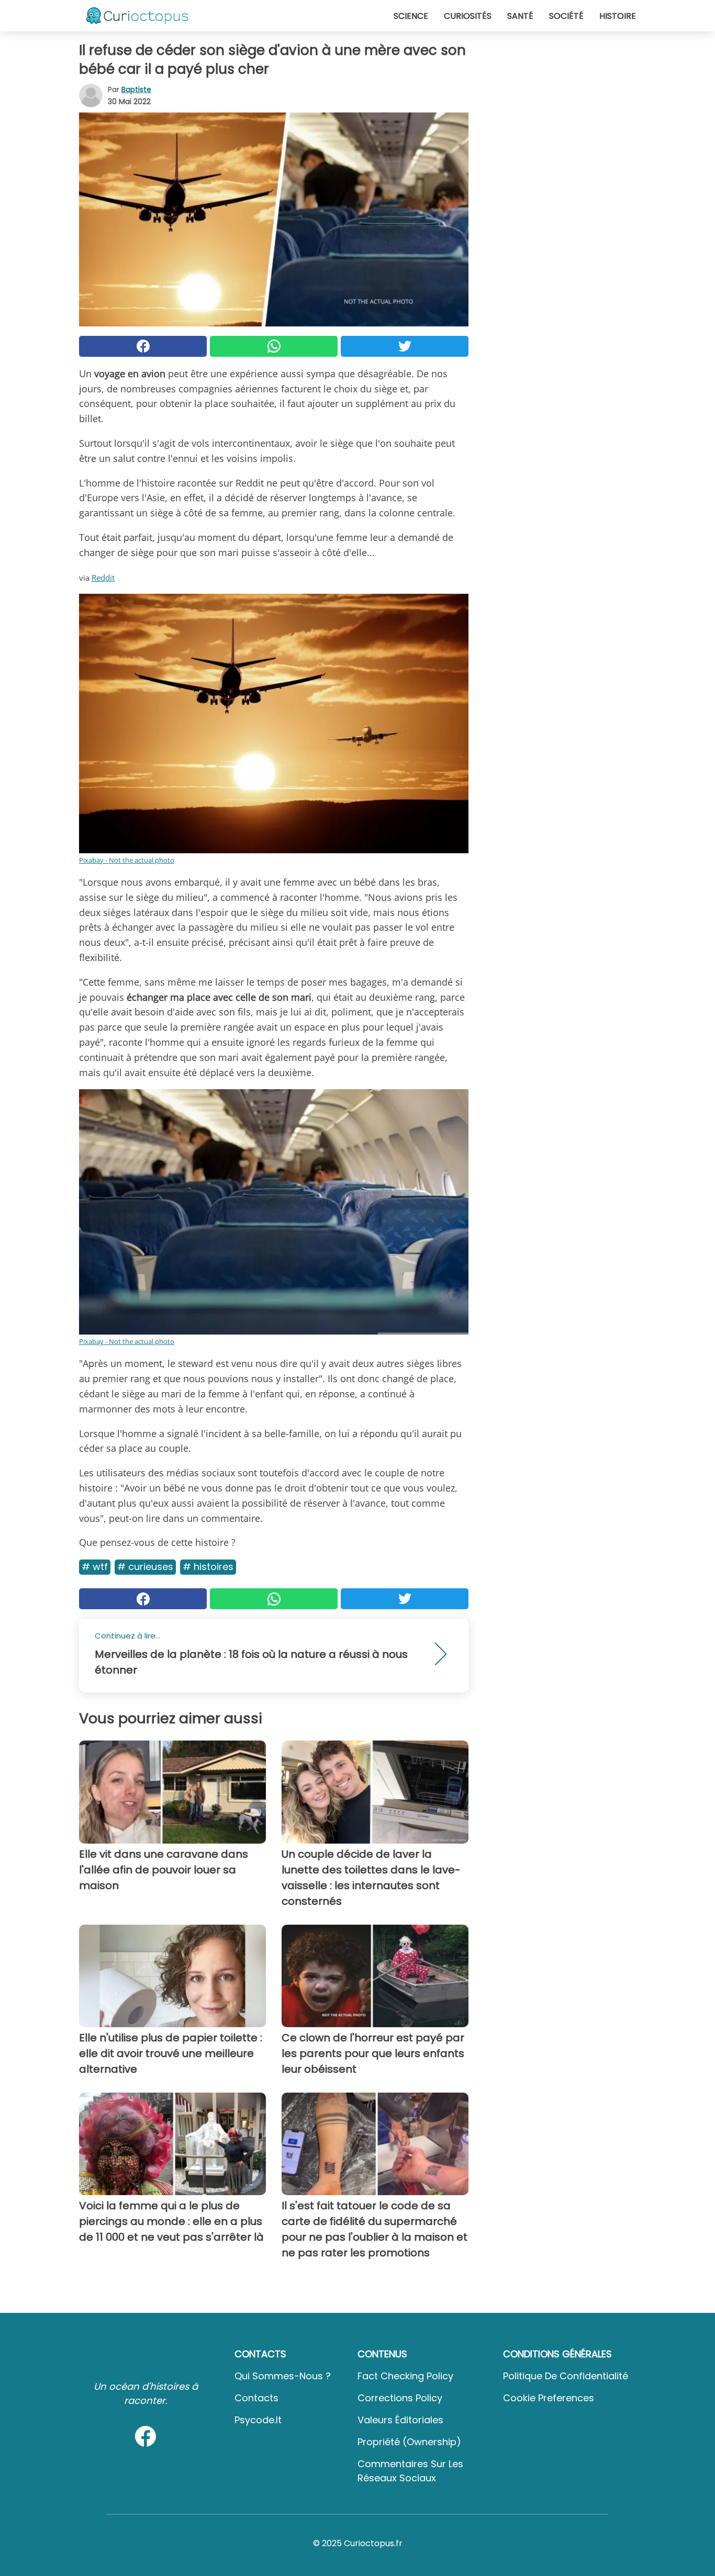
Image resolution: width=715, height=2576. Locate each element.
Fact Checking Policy (405, 2376)
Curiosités (468, 16)
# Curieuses (145, 1567)
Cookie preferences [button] (549, 2398)
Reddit (103, 578)
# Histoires (208, 1567)
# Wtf (95, 1567)
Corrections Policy (400, 2398)
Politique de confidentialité (566, 2376)
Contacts (256, 2398)
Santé (520, 16)
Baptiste (136, 89)
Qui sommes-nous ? (283, 2376)
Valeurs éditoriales (400, 2420)
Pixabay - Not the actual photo (127, 860)
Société (566, 16)
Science (411, 16)
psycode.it (258, 2420)
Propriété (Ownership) (409, 2442)
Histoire (618, 16)
